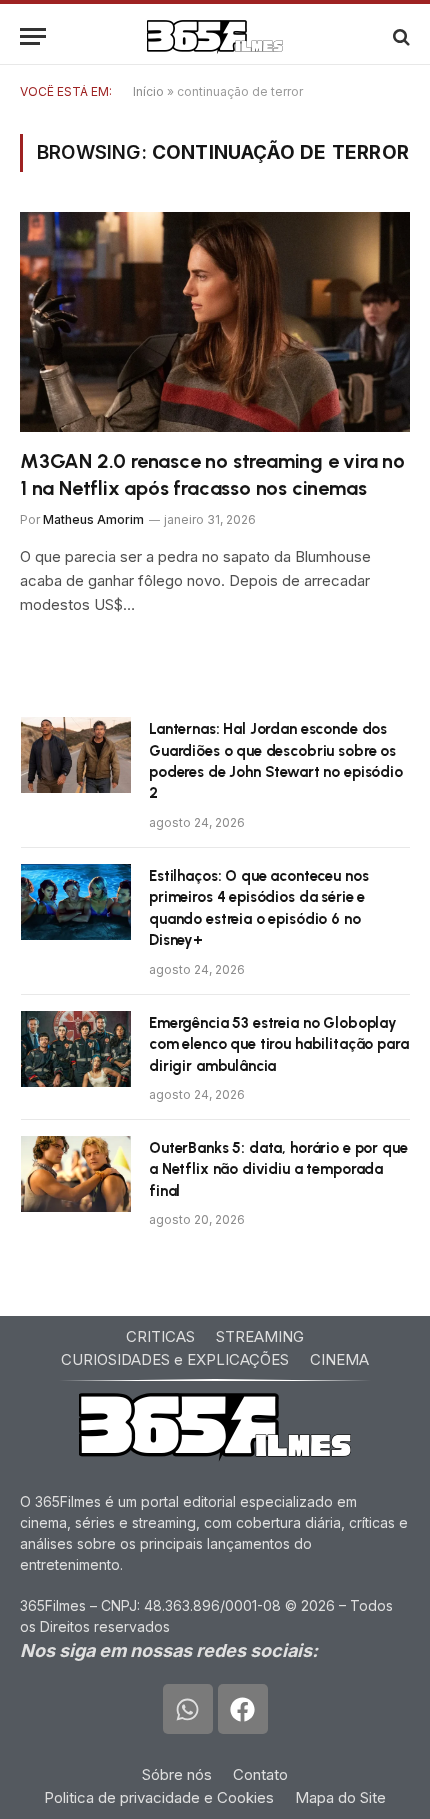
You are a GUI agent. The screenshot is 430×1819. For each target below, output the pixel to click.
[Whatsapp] (188, 1709)
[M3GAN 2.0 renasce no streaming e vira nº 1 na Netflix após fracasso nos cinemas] (215, 321)
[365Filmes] (215, 36)
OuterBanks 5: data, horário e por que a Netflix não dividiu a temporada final (278, 1169)
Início (148, 91)
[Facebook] (243, 1709)
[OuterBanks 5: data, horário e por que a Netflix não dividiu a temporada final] (76, 1174)
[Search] (399, 36)
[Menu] (33, 36)
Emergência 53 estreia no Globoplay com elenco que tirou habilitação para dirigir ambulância (278, 1044)
